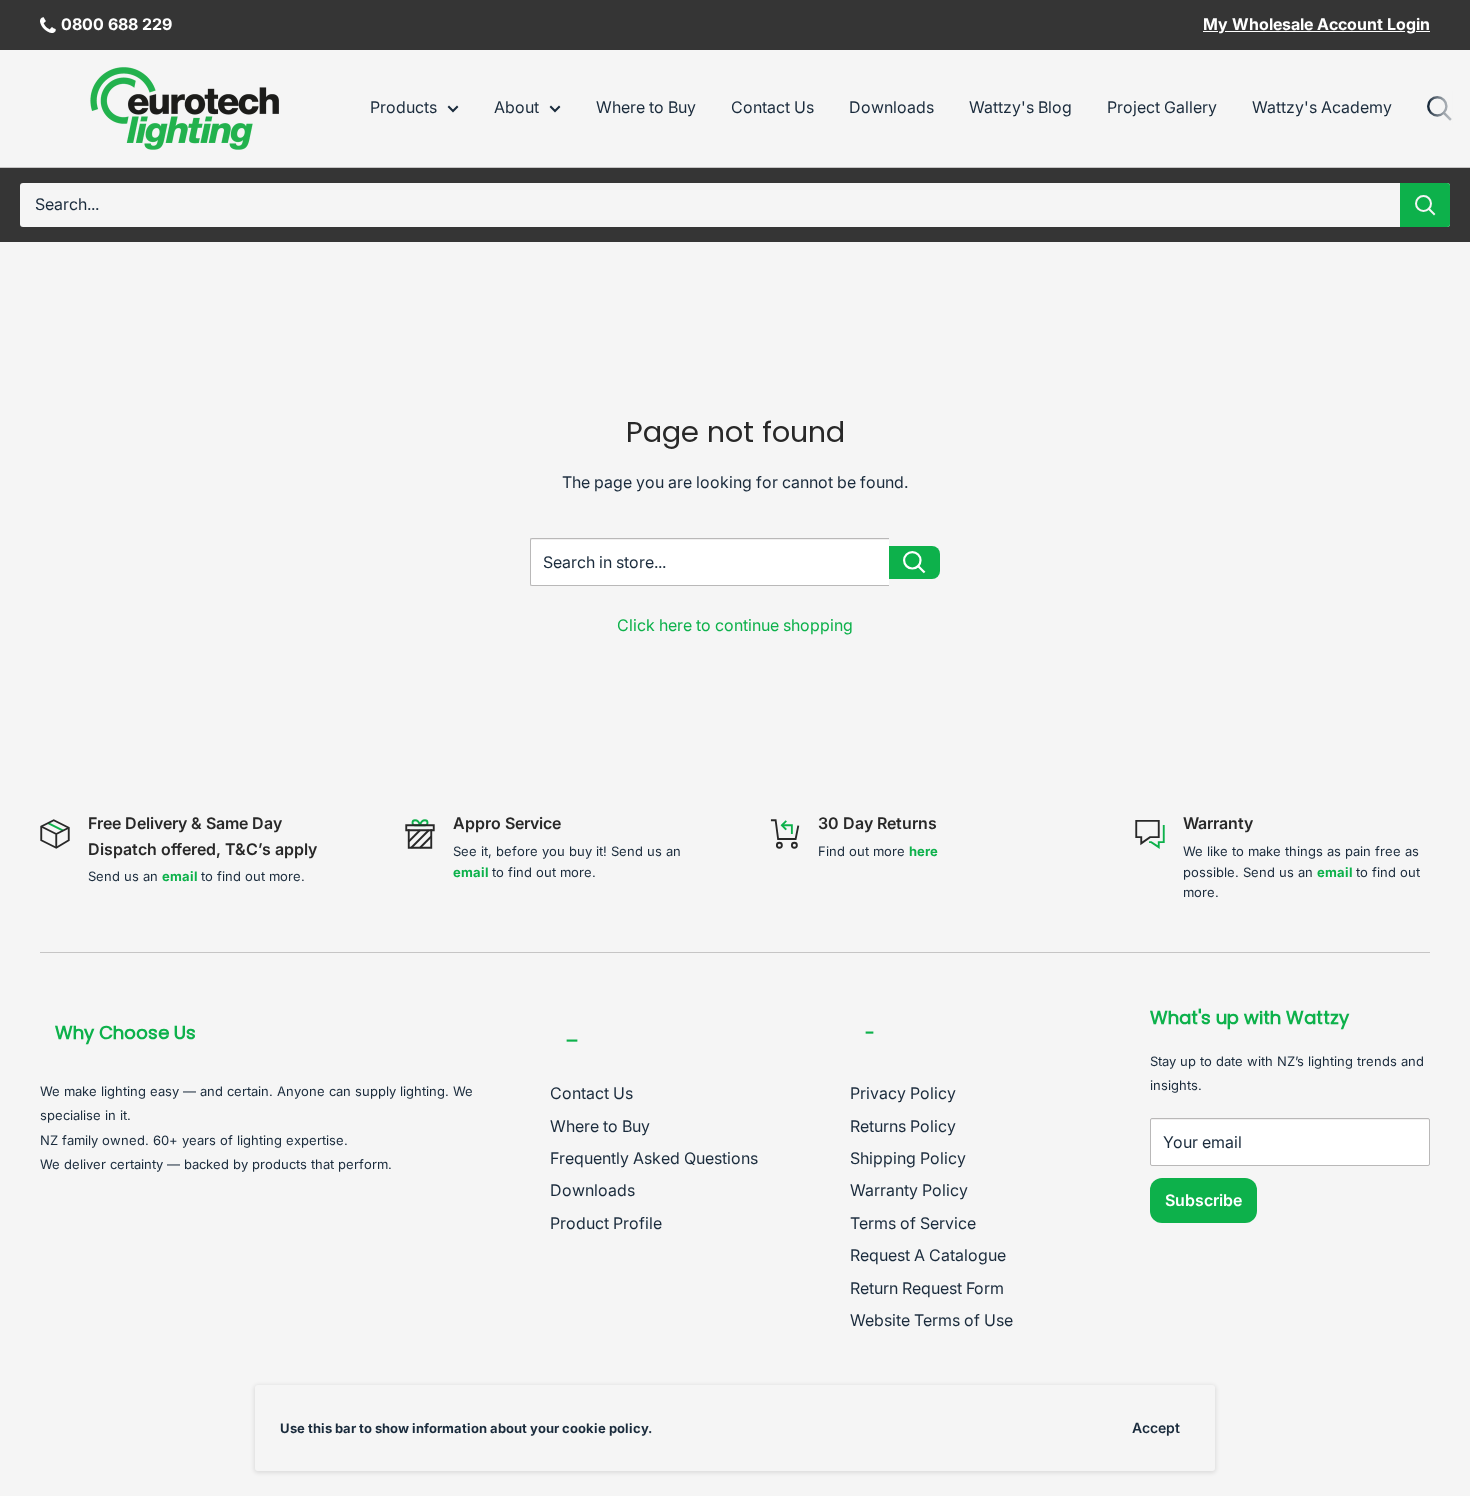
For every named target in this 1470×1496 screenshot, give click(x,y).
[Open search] (1440, 109)
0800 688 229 (116, 24)
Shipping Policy (908, 1158)
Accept (1156, 1427)
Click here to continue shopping (735, 625)
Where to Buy (646, 107)
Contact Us (772, 107)
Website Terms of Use (931, 1320)
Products (403, 107)
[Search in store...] (914, 562)
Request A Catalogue (928, 1255)
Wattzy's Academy (1322, 107)
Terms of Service (913, 1223)
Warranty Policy (909, 1190)
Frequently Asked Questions (654, 1158)
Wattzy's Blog (1020, 107)
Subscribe (1203, 1200)
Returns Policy (903, 1126)
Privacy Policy (903, 1093)
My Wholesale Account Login (1316, 24)
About (516, 107)
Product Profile (606, 1223)
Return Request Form (927, 1288)
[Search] (1425, 205)
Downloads (891, 107)
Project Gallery (1162, 107)
